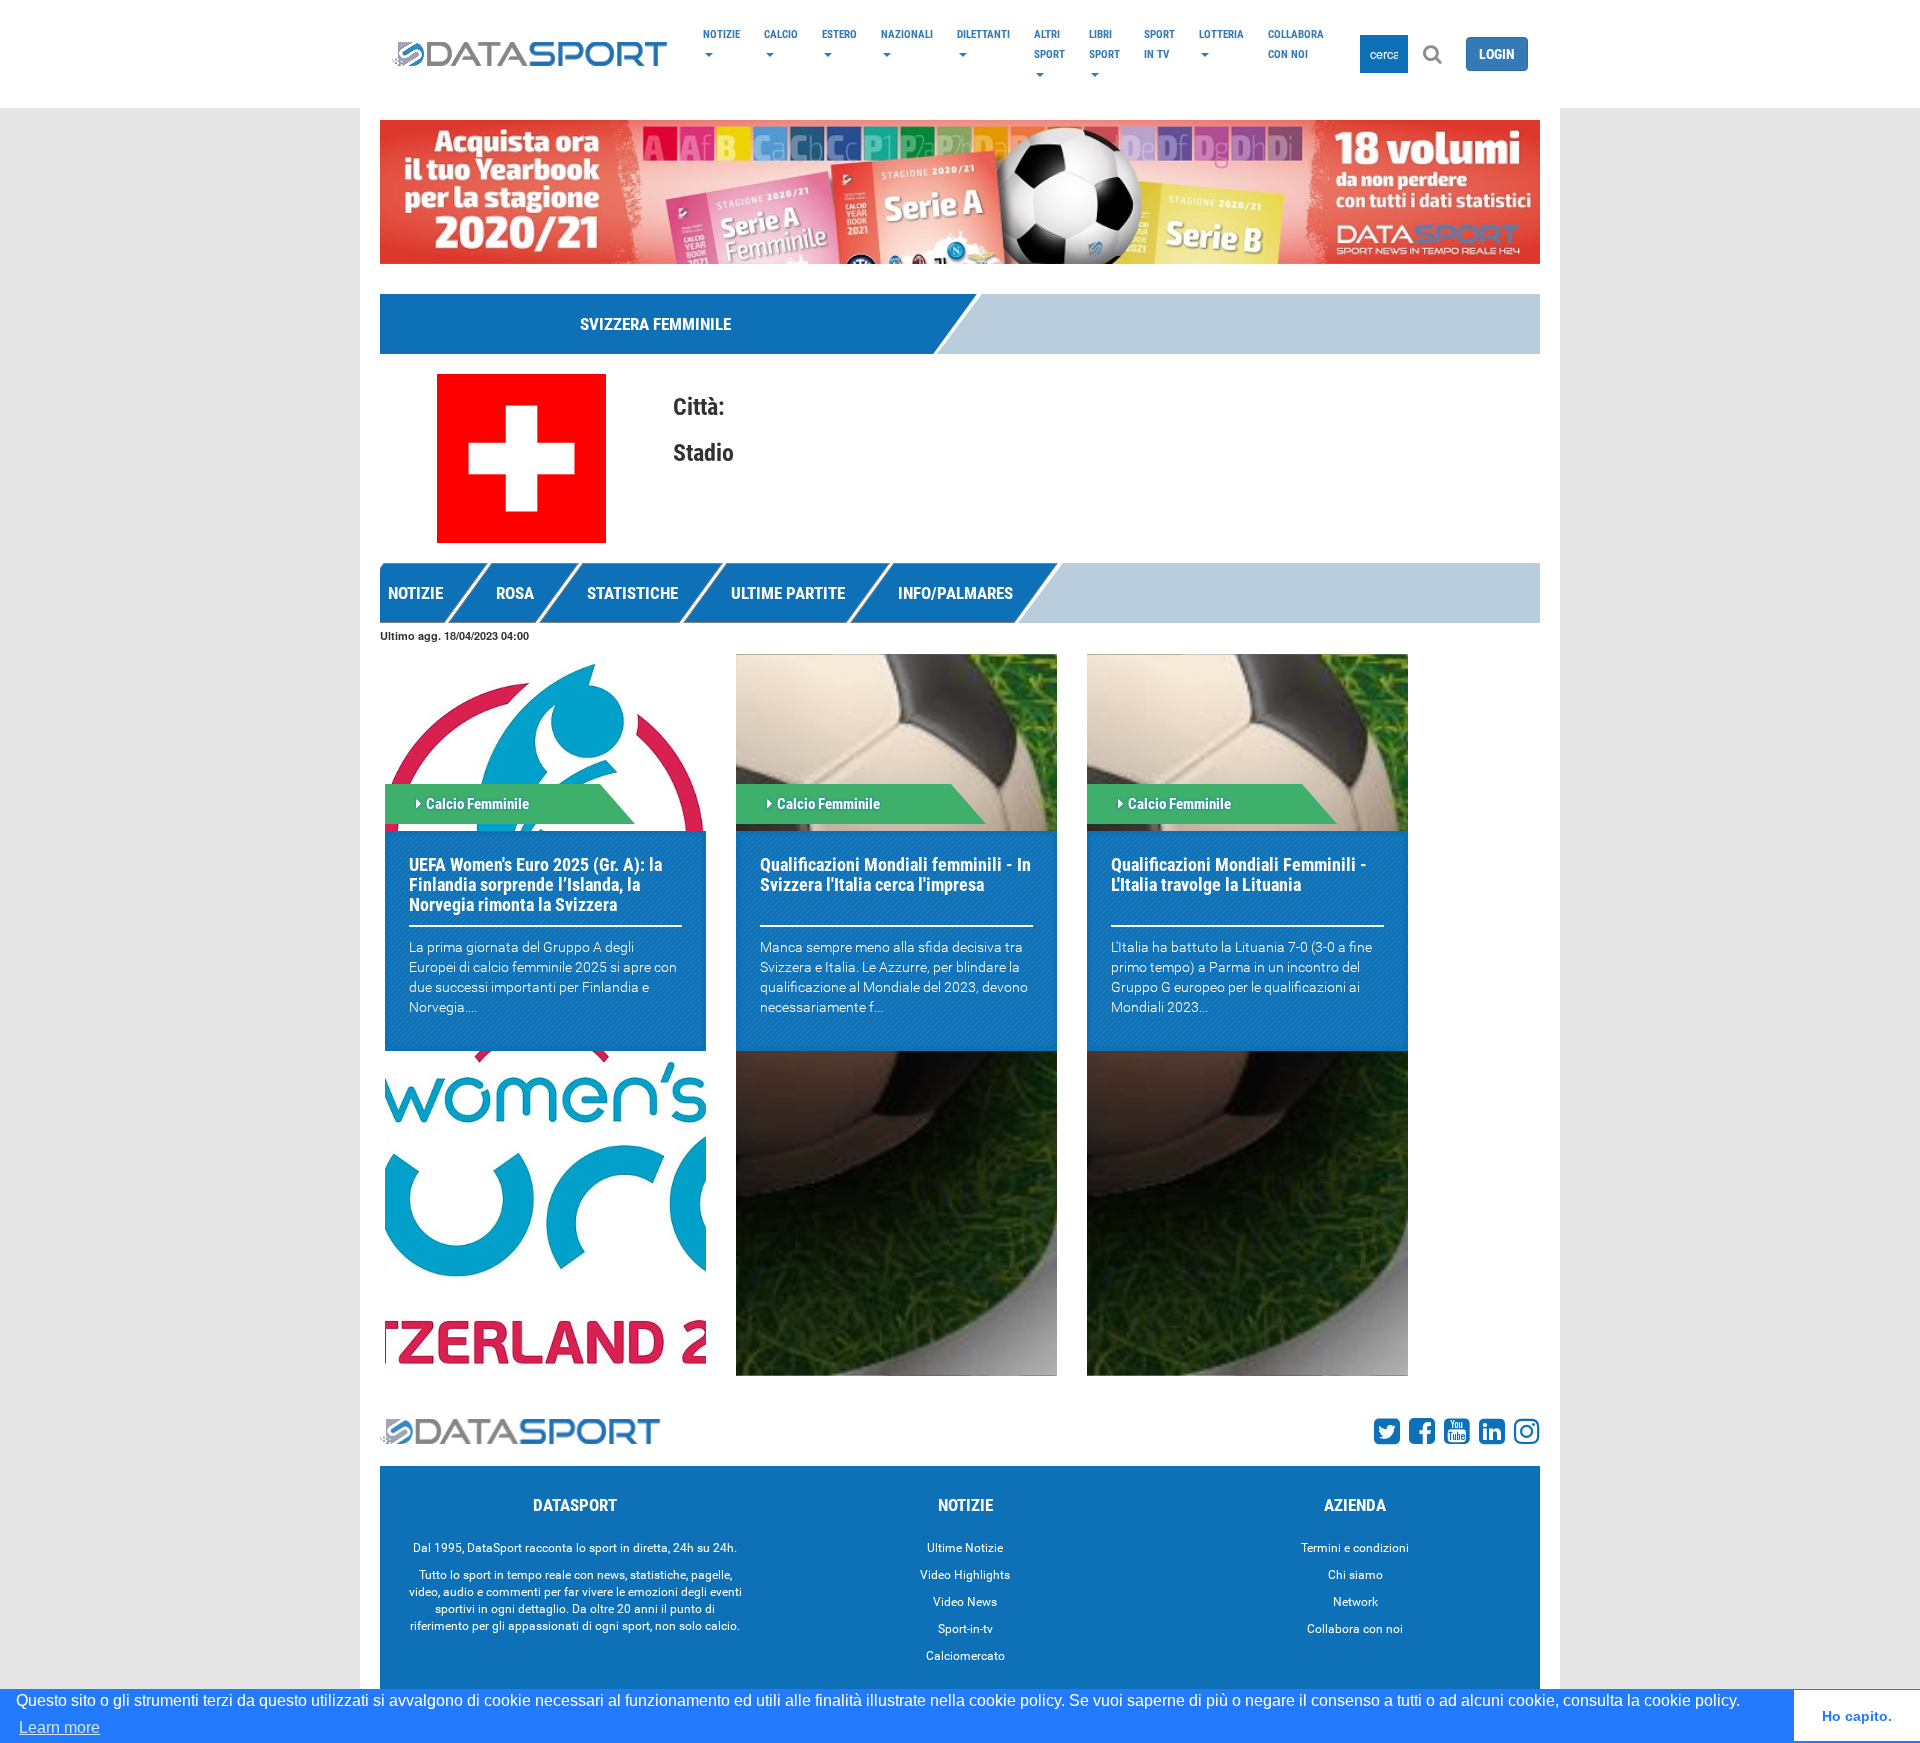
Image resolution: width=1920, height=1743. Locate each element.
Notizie (721, 34)
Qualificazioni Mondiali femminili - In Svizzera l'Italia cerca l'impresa (895, 874)
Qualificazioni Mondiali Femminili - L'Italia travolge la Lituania (1239, 874)
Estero (839, 34)
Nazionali (907, 34)
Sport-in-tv (965, 1629)
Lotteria (1221, 34)
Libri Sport (1104, 44)
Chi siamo (1355, 1575)
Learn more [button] (59, 1727)
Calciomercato (965, 1656)
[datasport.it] (529, 54)
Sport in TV (1159, 44)
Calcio (781, 34)
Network (1355, 1602)
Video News (965, 1602)
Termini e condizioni (1355, 1548)
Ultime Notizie (965, 1548)
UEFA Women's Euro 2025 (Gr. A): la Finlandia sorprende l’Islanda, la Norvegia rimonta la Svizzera (535, 884)
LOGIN (1497, 54)
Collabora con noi (1296, 44)
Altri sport (1049, 44)
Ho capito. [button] (1857, 1716)
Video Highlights (965, 1575)
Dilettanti (983, 34)
